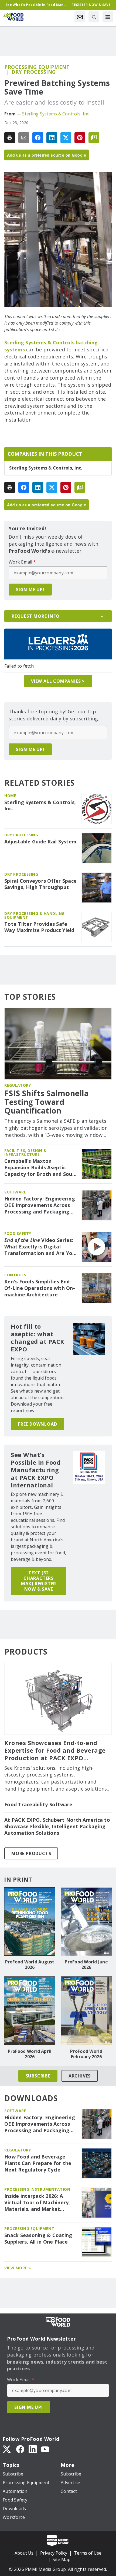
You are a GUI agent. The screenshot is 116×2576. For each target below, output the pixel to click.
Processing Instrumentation (37, 2189)
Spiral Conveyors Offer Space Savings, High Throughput (40, 884)
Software (15, 1192)
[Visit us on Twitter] (7, 2449)
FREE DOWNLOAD (37, 1424)
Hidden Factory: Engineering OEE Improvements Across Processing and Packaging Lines (40, 1205)
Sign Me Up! (30, 590)
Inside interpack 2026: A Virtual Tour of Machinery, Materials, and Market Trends (37, 2203)
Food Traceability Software (38, 1805)
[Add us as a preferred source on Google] (94, 138)
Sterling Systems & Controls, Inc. (56, 114)
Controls (15, 1275)
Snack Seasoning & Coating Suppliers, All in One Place (38, 2239)
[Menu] (108, 17)
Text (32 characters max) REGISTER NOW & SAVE (39, 1581)
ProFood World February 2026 (86, 2054)
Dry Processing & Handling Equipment (35, 915)
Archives (80, 2076)
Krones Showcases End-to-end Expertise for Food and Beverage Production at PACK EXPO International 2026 (55, 1750)
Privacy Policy (54, 2553)
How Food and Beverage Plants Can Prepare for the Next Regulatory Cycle (38, 2163)
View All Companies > (58, 681)
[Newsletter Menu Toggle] (80, 17)
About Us (24, 2553)
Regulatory (18, 1085)
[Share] (38, 138)
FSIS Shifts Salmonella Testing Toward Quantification (47, 1102)
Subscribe (38, 2076)
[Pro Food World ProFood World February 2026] (86, 2011)
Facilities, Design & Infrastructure (25, 1152)
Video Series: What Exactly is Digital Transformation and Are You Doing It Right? (40, 1247)
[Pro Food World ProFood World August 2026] (30, 1922)
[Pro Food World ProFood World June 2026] (86, 1922)
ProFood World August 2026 (30, 1965)
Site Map (62, 2559)
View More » (18, 2268)
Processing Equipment (37, 67)
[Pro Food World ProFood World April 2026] (30, 2011)
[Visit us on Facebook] (20, 2449)
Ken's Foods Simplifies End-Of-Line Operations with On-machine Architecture (40, 1288)
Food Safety (18, 1233)
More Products (31, 1853)
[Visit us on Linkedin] (33, 2449)
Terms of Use (88, 2553)
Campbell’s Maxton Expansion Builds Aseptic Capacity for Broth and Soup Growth (40, 1168)
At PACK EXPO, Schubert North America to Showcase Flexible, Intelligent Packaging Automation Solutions (57, 1826)
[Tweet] (66, 138)
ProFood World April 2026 (30, 2054)
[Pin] (80, 138)
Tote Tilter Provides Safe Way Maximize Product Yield (39, 927)
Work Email (22, 562)
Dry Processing (34, 72)
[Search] (94, 17)
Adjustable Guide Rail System (40, 842)
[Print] (10, 138)
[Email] (24, 138)
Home (10, 796)
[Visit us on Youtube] (45, 2449)
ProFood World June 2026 (86, 1965)
